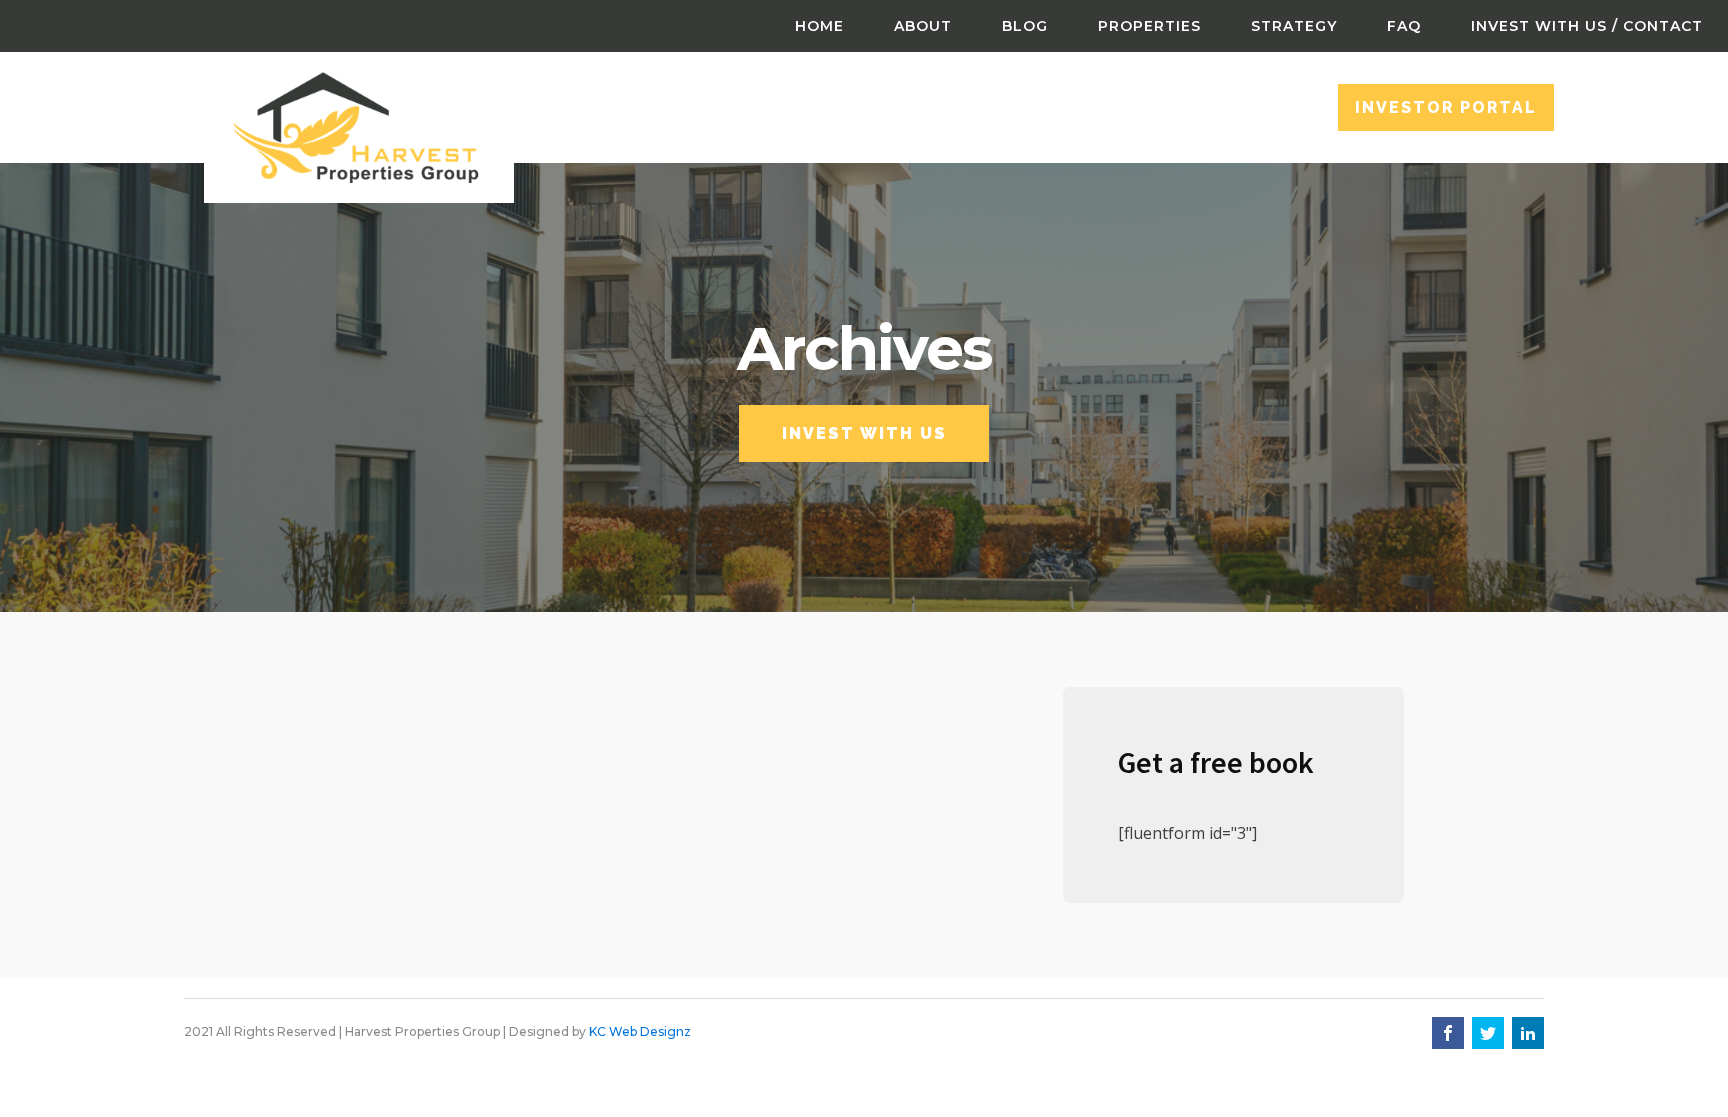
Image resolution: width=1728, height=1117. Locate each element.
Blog (1025, 26)
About (923, 26)
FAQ (1404, 26)
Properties (1149, 26)
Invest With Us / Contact (1587, 26)
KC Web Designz (640, 1031)
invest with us (864, 433)
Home (819, 26)
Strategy (1294, 26)
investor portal (1446, 107)
